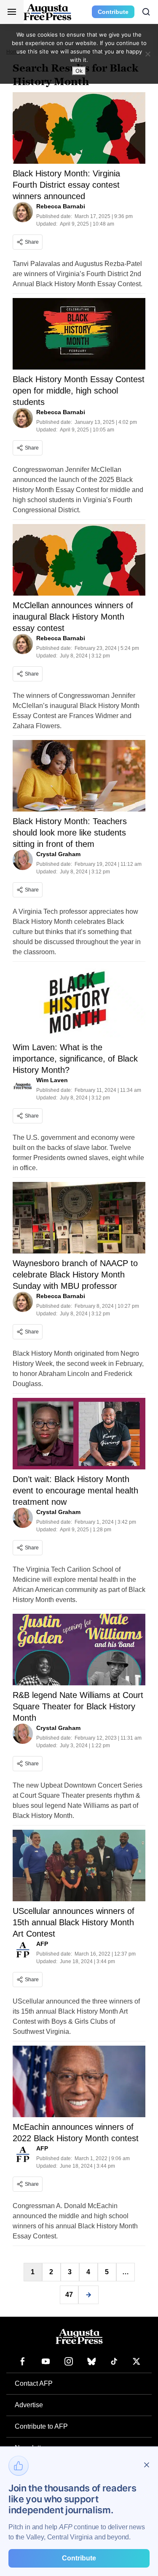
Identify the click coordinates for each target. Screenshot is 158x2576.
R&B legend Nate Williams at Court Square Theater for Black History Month (78, 1706)
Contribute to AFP (41, 2426)
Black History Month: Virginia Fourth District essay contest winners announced (66, 185)
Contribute (113, 12)
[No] (147, 54)
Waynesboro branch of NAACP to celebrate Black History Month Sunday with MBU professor (75, 1275)
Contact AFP (34, 2383)
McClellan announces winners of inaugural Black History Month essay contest (73, 617)
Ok (79, 71)
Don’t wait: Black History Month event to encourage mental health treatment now (75, 1490)
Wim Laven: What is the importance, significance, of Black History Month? (75, 1059)
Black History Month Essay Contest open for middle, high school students (79, 391)
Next (88, 2295)
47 (69, 2295)
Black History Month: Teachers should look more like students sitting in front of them (70, 833)
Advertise (29, 2405)
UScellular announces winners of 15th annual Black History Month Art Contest (74, 1922)
